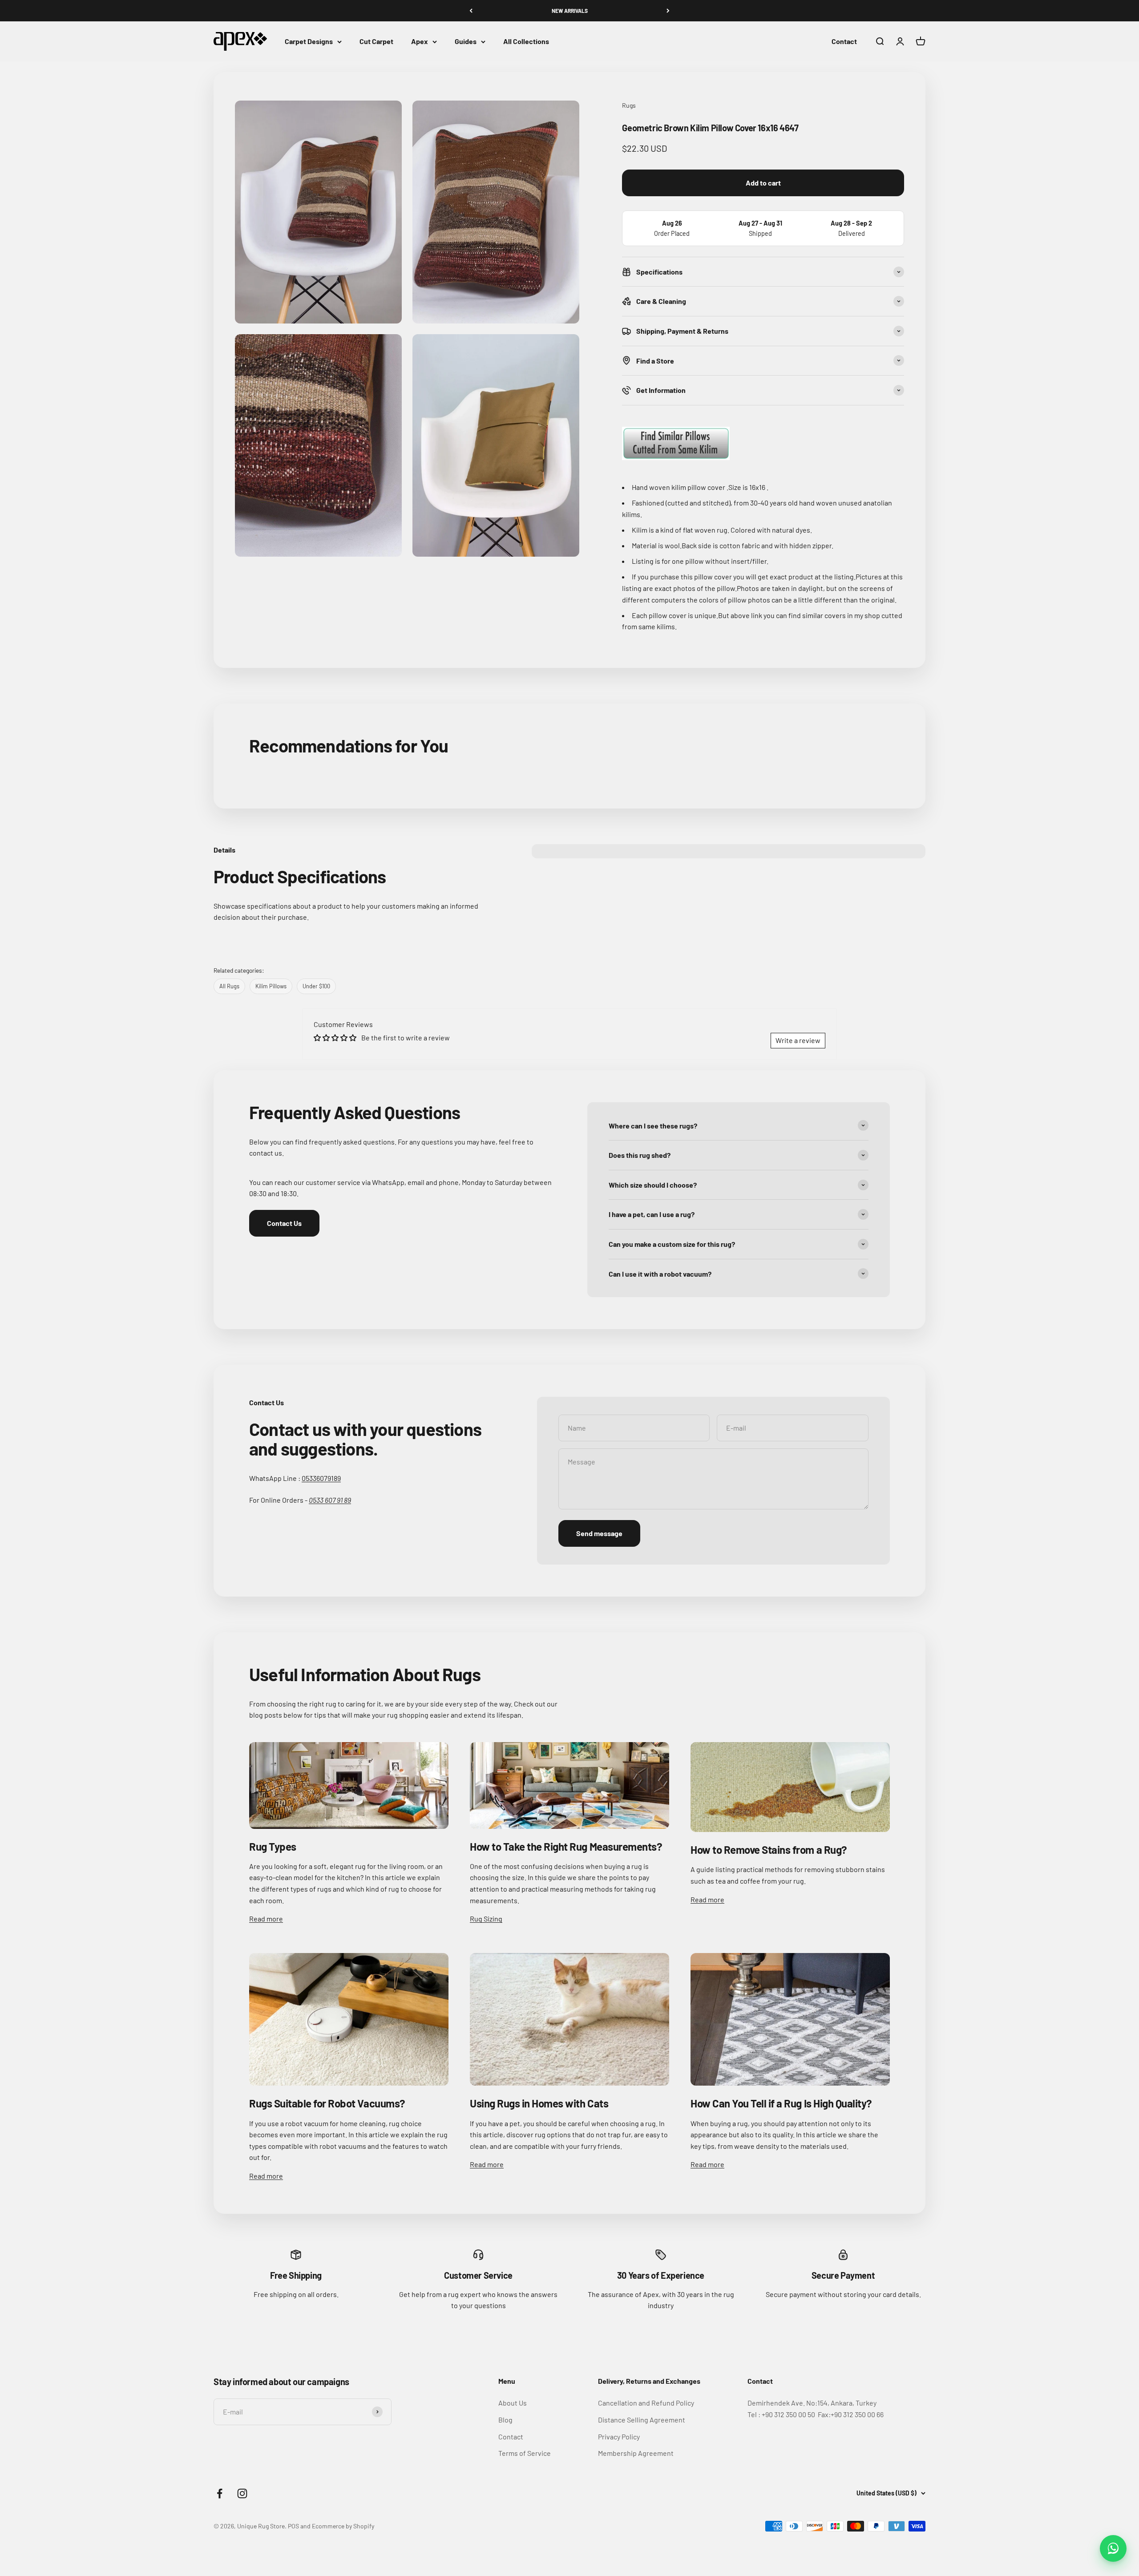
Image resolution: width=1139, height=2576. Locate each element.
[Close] (1113, 2427)
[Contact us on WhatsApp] (1113, 2548)
